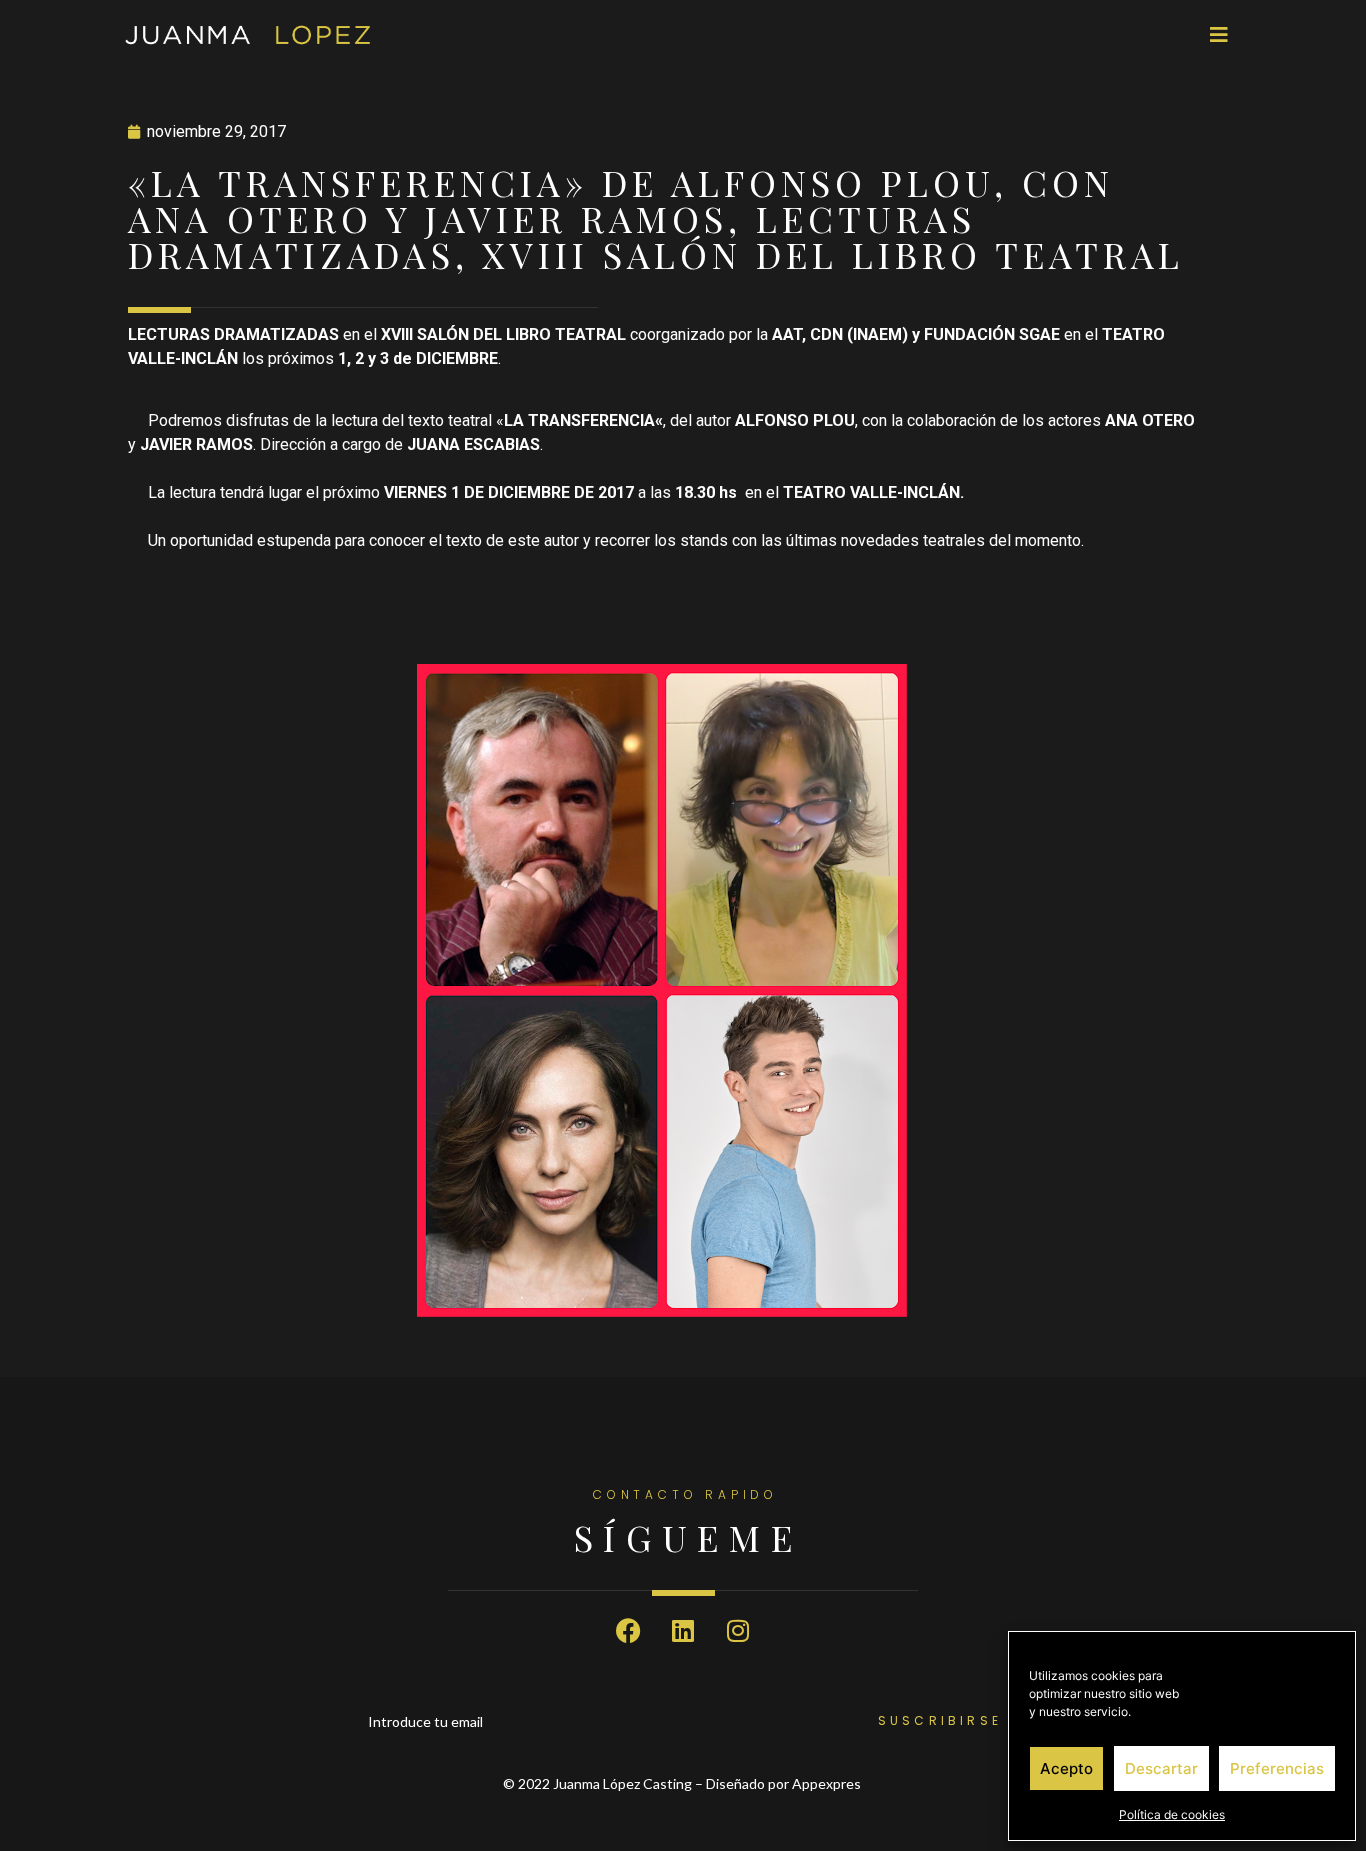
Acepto (1066, 1768)
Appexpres (828, 1783)
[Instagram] (738, 1631)
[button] (1219, 35)
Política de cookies (1172, 1814)
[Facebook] (628, 1631)
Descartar (1161, 1768)
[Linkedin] (683, 1631)
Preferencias (1277, 1768)
